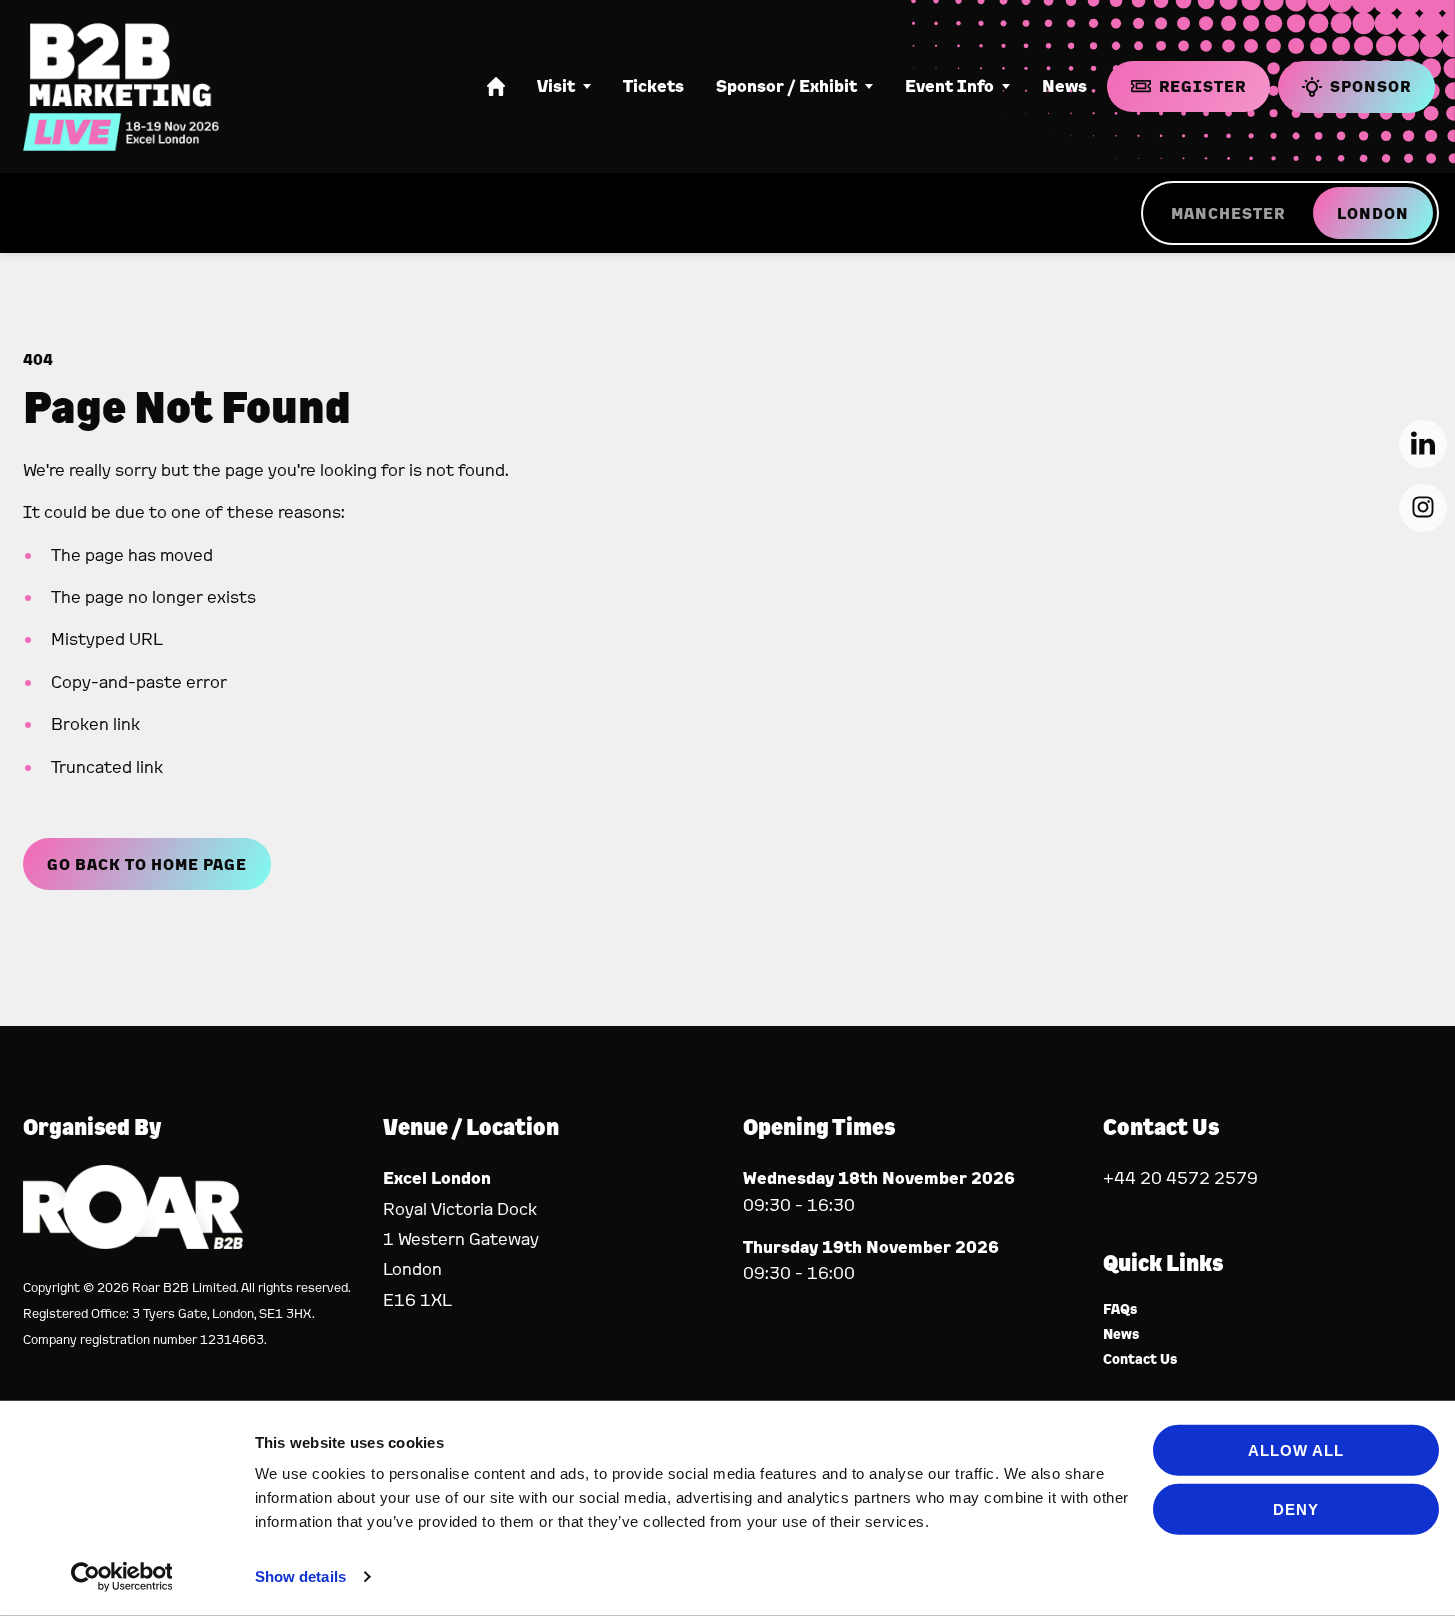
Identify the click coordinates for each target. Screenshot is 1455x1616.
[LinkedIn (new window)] (1423, 444)
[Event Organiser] (133, 1242)
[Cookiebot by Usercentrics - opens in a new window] (121, 1577)
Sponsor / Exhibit (786, 86)
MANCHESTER (1228, 213)
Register (1202, 86)
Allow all (1296, 1450)
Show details (300, 1576)
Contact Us (1140, 1359)
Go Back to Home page (147, 864)
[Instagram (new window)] (1423, 508)
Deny (1296, 1508)
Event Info (949, 86)
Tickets (653, 86)
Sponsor (1370, 86)
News (1064, 86)
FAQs (1120, 1309)
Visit (556, 86)
